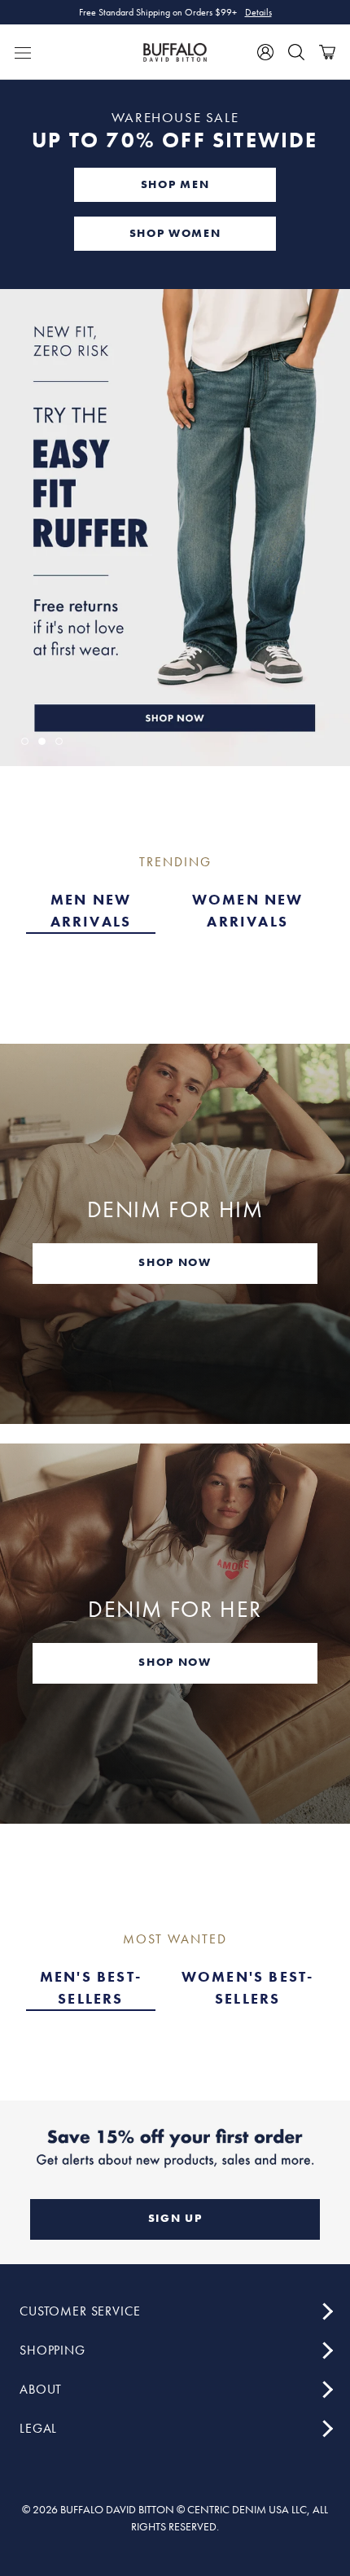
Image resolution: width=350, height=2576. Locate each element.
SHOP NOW (175, 1262)
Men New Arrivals (91, 910)
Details (258, 17)
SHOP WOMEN (175, 233)
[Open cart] (327, 52)
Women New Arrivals (248, 910)
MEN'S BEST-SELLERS (91, 1987)
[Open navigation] (23, 52)
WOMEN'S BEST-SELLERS (248, 1987)
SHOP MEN (175, 184)
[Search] (296, 52)
